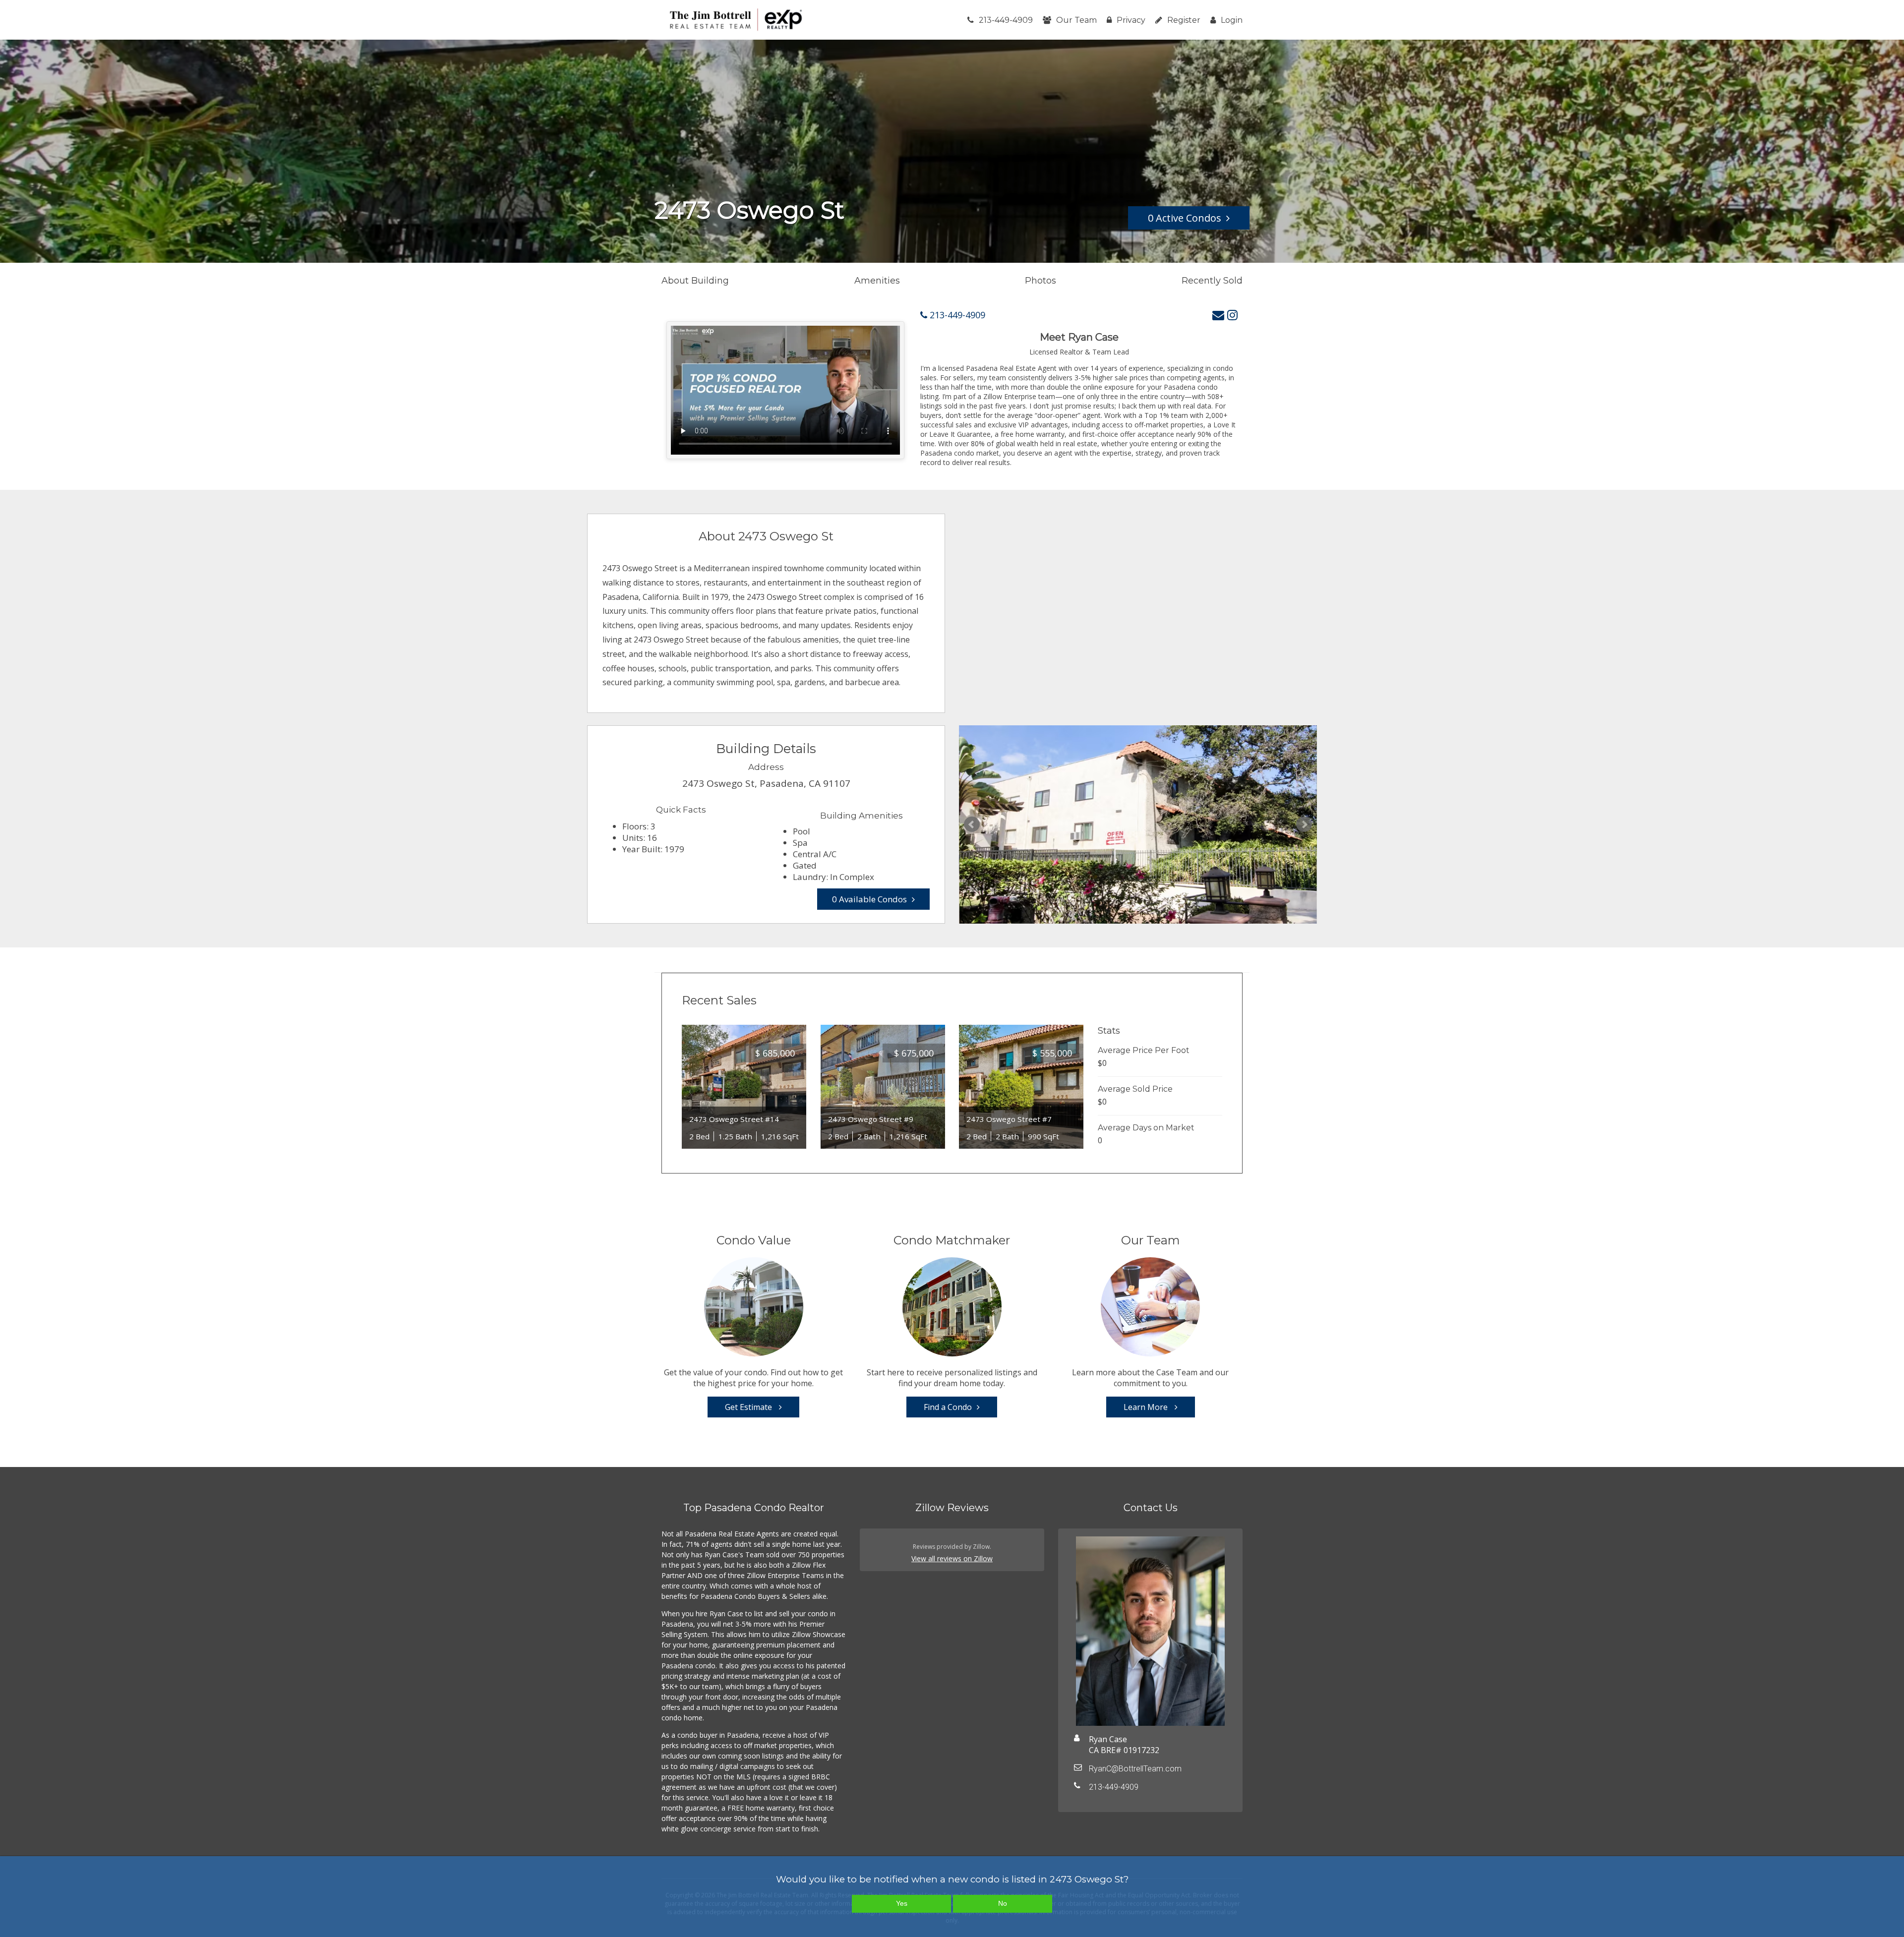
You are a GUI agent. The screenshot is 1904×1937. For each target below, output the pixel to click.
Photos (1041, 281)
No (1003, 1903)
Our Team (1076, 20)
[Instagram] (1232, 315)
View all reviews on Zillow (952, 1558)
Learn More (1147, 1407)
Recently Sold (1212, 281)
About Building (695, 281)
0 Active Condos (1185, 218)
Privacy (1131, 20)
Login (1232, 20)
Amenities (877, 281)
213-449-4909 (1006, 20)
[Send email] (1218, 315)
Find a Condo (948, 1407)
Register (1184, 20)
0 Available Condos (869, 899)
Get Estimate (749, 1407)
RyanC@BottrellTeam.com (1135, 1769)
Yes (902, 1903)
